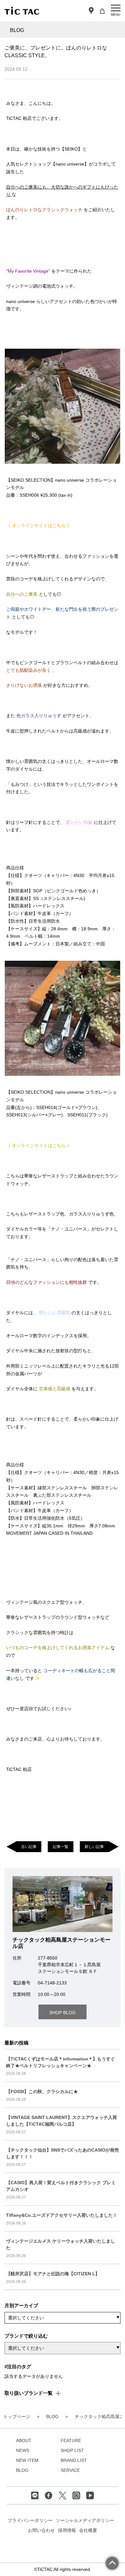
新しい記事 (94, 1847)
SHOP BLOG (63, 2013)
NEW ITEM (27, 2460)
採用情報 (67, 2530)
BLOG (22, 2470)
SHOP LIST (72, 2450)
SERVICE (70, 2470)
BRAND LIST (74, 2460)
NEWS (23, 2450)
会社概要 (88, 2530)
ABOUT (24, 2440)
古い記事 (29, 1847)
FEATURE (71, 2440)
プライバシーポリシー (30, 2520)
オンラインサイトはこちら (39, 525)
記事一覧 (61, 1847)
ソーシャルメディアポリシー (85, 2520)
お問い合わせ (41, 2530)
